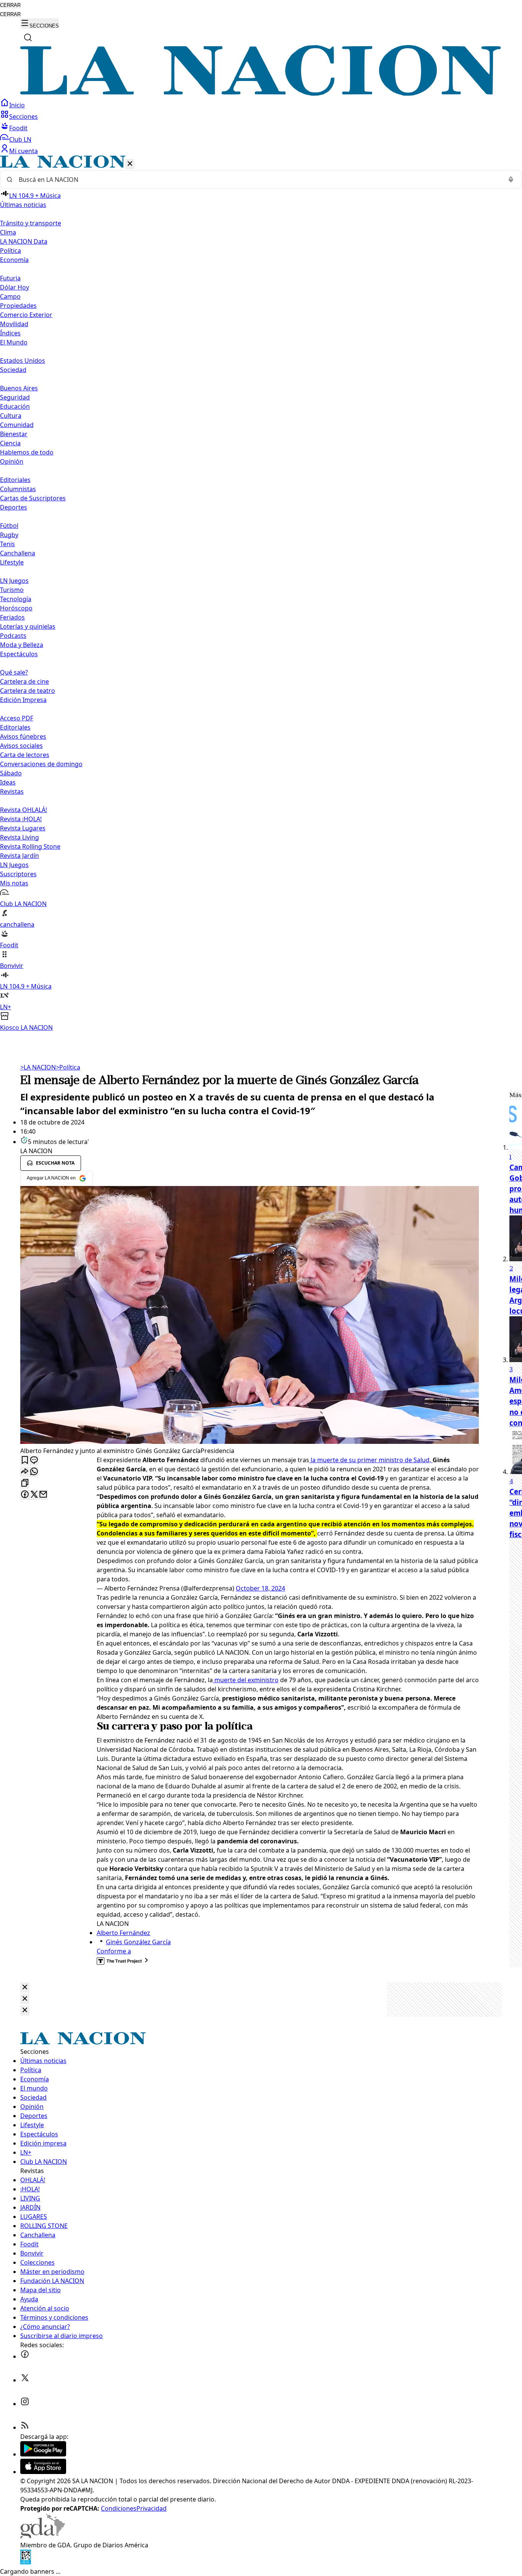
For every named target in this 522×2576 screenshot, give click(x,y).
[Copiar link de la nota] (25, 1483)
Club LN (20, 139)
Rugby (9, 535)
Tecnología (16, 599)
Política (68, 1067)
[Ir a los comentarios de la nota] (34, 1460)
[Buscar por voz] (511, 180)
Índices (10, 333)
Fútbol (9, 526)
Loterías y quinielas (28, 626)
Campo (10, 296)
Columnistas (18, 489)
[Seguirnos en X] (25, 2380)
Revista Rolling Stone (30, 846)
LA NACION (38, 1067)
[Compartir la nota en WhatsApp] (34, 1472)
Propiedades (18, 306)
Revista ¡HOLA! (21, 819)
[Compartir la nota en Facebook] (25, 1495)
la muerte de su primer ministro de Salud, (371, 1460)
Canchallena (18, 553)
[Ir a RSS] (25, 2427)
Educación (15, 406)
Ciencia (10, 443)
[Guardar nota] (25, 1460)
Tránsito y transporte (31, 223)
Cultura (11, 416)
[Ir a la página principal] (261, 94)
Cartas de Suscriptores (33, 498)
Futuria (10, 278)
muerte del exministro (246, 1680)
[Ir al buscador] (28, 37)
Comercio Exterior (26, 315)
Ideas (8, 782)
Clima (8, 232)
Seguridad (15, 397)
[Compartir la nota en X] (34, 1495)
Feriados (12, 617)
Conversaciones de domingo (41, 764)
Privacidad (152, 2508)
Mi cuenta (24, 151)
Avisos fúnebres (23, 736)
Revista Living (19, 837)
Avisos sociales (21, 746)
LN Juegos (14, 581)
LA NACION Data (24, 241)
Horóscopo (16, 608)
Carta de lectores (25, 755)
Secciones (24, 117)
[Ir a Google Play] (43, 2454)
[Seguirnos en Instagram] (25, 2404)
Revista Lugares (23, 828)
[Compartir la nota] (25, 1472)
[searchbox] (258, 180)
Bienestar (14, 434)
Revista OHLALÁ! (24, 810)
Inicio (17, 105)
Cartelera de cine (24, 681)
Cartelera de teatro (28, 691)
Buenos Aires (19, 388)
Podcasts (13, 636)
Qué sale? (14, 672)
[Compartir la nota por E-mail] (43, 1495)
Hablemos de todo (27, 452)
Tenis (7, 544)
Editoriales (15, 480)
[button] (261, 594)
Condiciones (119, 2508)
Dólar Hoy (15, 287)
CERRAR (10, 5)
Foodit (18, 128)
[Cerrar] (130, 164)
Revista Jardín (19, 856)
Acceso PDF (17, 718)
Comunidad (17, 425)
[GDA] (42, 2536)
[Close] (25, 1988)
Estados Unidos (23, 361)
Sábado (11, 773)
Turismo (12, 590)
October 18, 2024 (260, 1588)
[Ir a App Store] (43, 2472)
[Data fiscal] (26, 2562)
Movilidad (14, 324)
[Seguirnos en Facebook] (25, 2356)
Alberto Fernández (123, 1933)
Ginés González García (138, 1942)
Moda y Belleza (22, 645)
